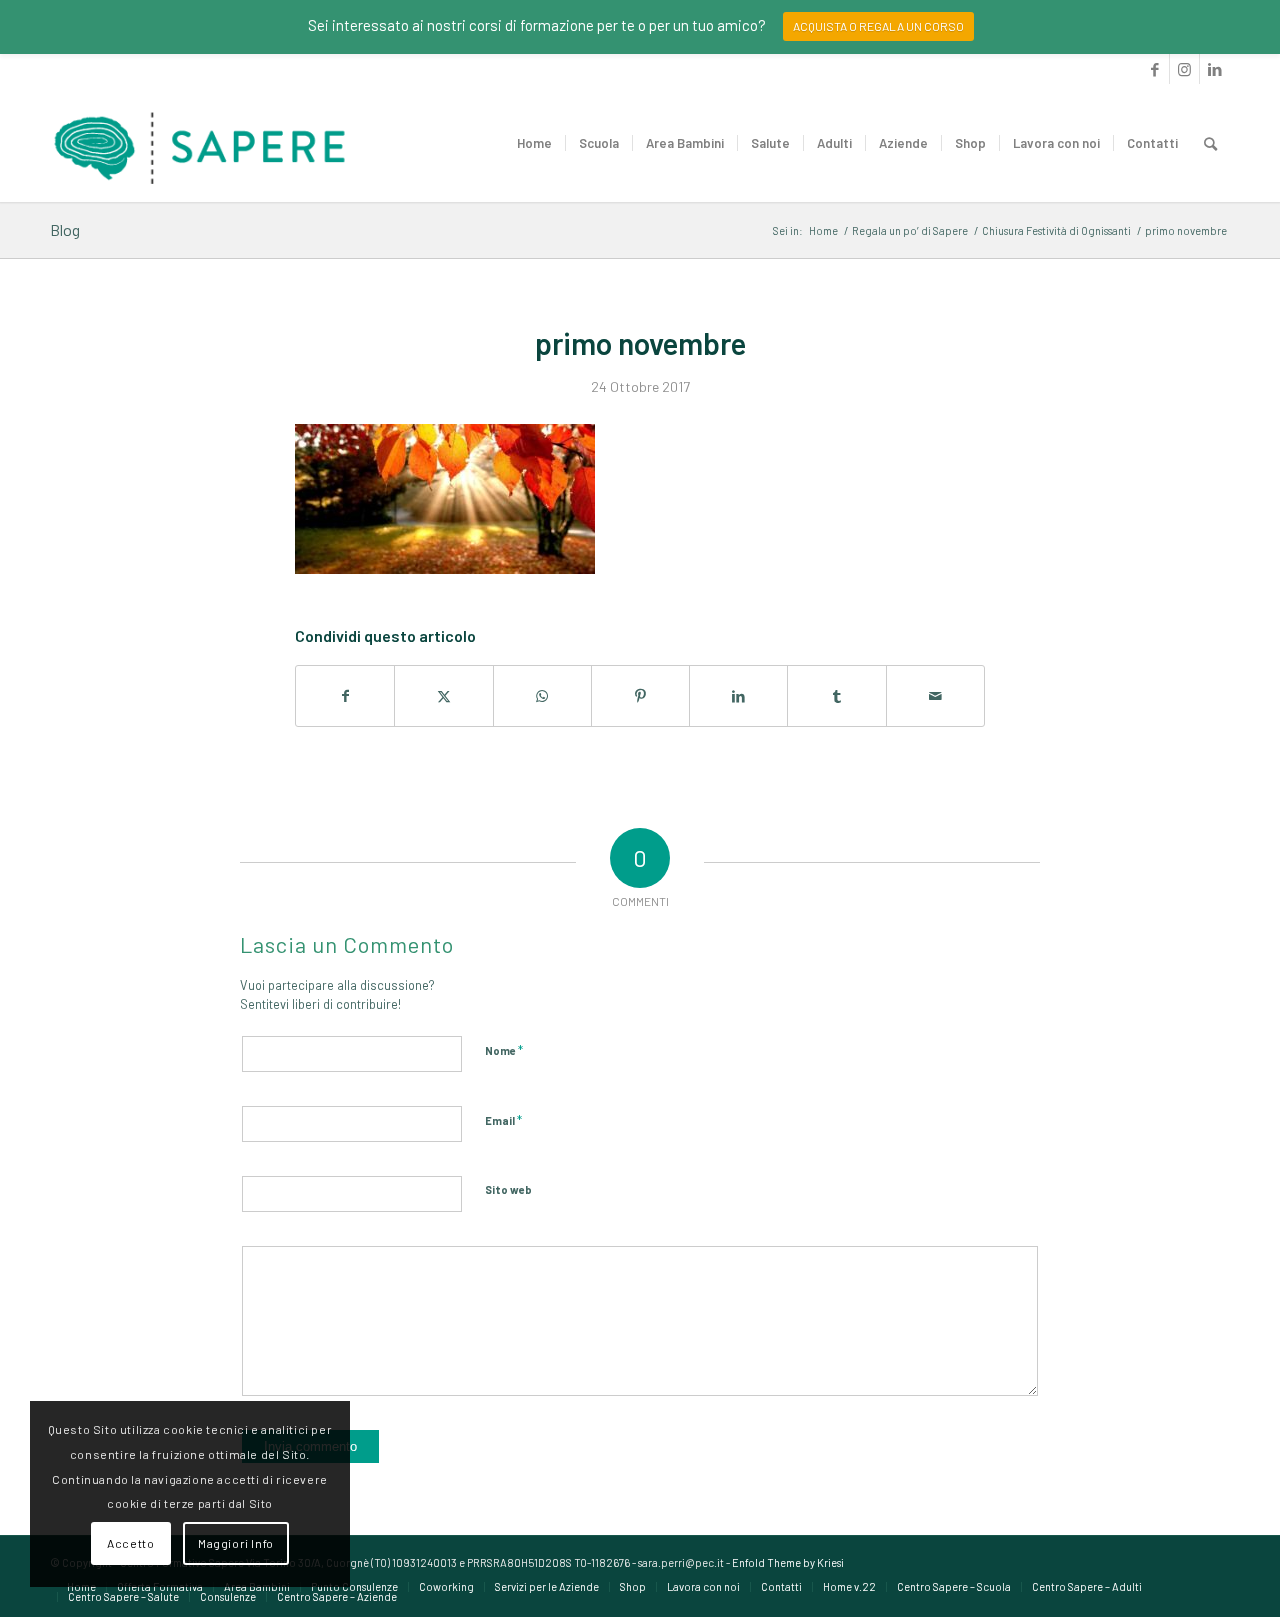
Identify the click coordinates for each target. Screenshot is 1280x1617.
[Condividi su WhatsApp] (542, 696)
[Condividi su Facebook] (345, 696)
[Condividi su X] (443, 696)
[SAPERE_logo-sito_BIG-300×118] (200, 143)
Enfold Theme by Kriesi (788, 1562)
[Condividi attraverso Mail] (935, 696)
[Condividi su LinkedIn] (738, 696)
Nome (504, 1050)
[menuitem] (534, 143)
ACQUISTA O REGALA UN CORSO (878, 26)
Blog (65, 229)
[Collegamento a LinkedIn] (1215, 69)
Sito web (508, 1189)
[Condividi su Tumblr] (836, 696)
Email (503, 1120)
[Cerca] (1210, 143)
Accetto (130, 1543)
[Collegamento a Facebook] (1154, 69)
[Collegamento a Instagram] (1184, 69)
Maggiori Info (236, 1543)
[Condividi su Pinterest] (640, 696)
